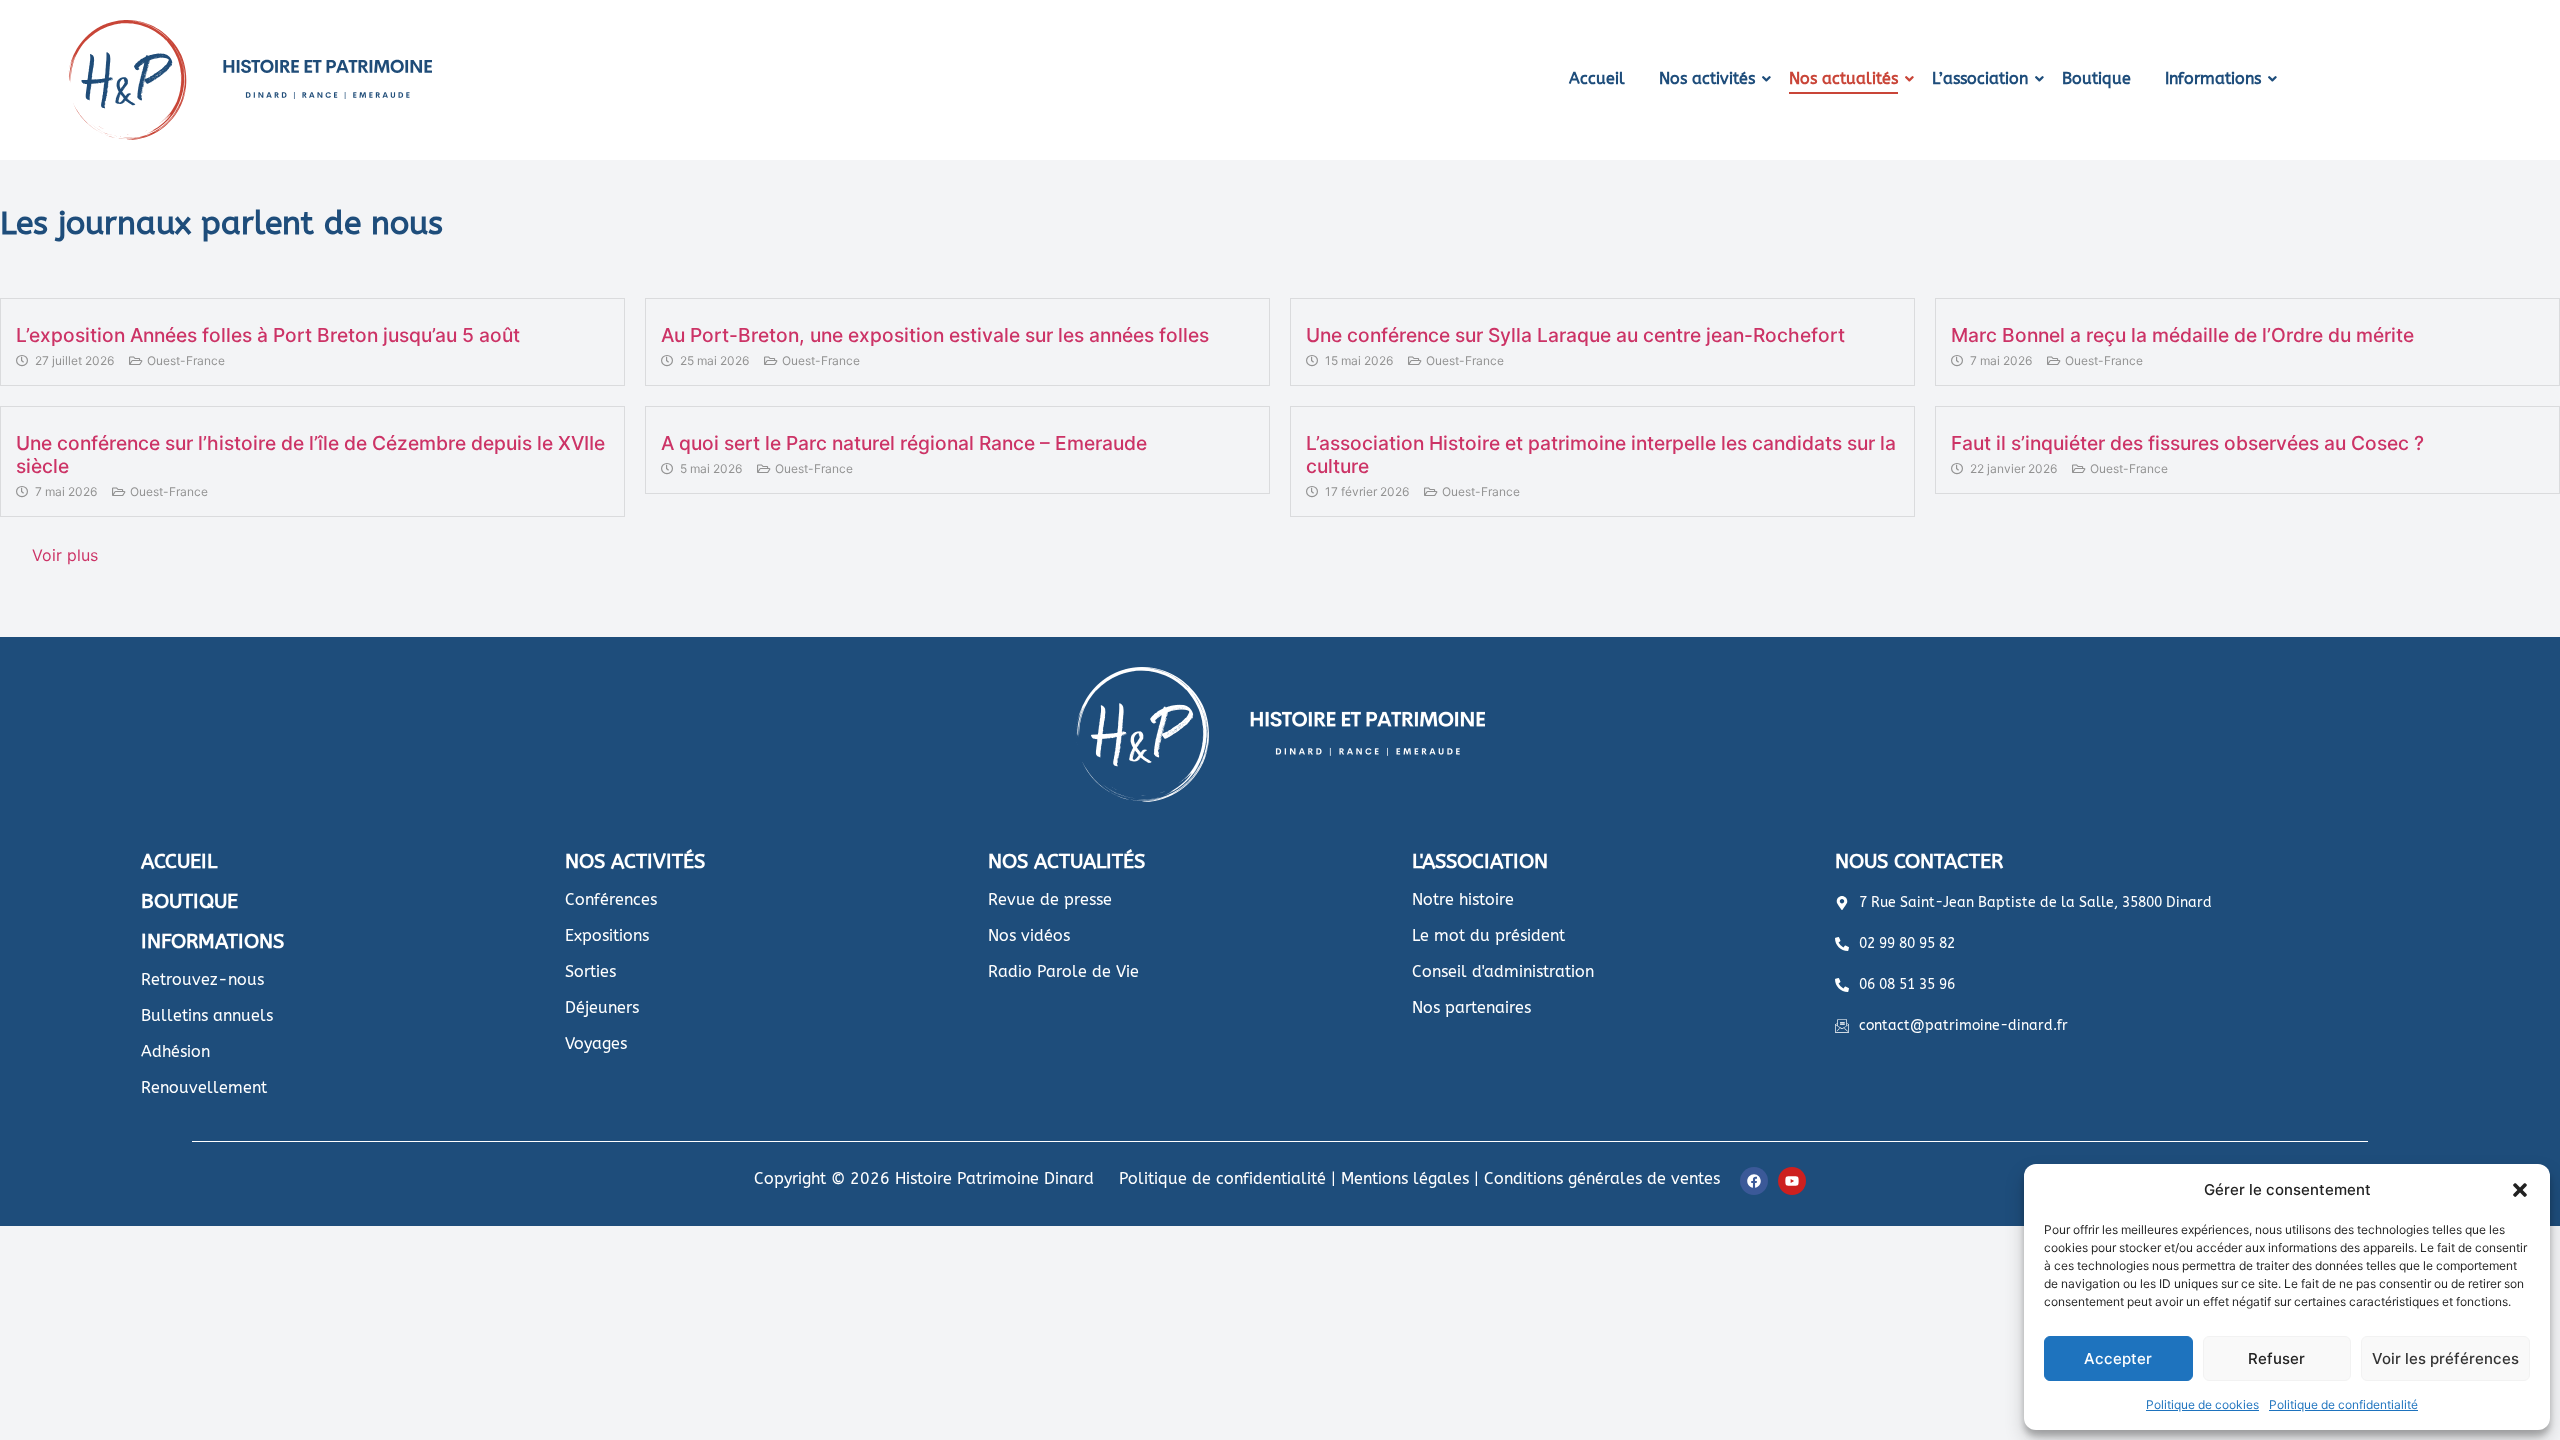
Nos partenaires (1471, 1007)
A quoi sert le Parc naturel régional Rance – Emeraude (904, 443)
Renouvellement (204, 1087)
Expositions (607, 935)
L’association (1980, 78)
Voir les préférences (2445, 1358)
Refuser (2276, 1358)
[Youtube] (1792, 1181)
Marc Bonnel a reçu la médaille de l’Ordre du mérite (2182, 335)
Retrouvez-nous (202, 979)
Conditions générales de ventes (1602, 1178)
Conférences (611, 899)
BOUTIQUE (189, 901)
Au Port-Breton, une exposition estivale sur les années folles (935, 335)
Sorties (590, 971)
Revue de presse (1050, 899)
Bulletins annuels (207, 1015)
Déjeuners (602, 1007)
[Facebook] (1754, 1181)
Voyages (596, 1043)
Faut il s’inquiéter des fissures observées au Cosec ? (2187, 443)
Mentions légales (1405, 1178)
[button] (2520, 1190)
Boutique (2096, 78)
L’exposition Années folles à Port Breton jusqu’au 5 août (268, 335)
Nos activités (1707, 78)
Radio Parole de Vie (1063, 971)
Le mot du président (1488, 935)
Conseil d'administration (1503, 971)
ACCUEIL (179, 861)
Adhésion (175, 1051)
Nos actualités (1843, 78)
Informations (2213, 78)
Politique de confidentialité (2343, 1404)
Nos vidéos (1029, 935)
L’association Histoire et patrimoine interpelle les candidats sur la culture (1601, 454)
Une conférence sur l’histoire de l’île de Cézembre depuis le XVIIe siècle (310, 454)
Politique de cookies (2202, 1404)
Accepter (2118, 1358)
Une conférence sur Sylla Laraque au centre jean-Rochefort (1575, 335)
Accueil (1597, 78)
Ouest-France (186, 360)
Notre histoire (1463, 899)
